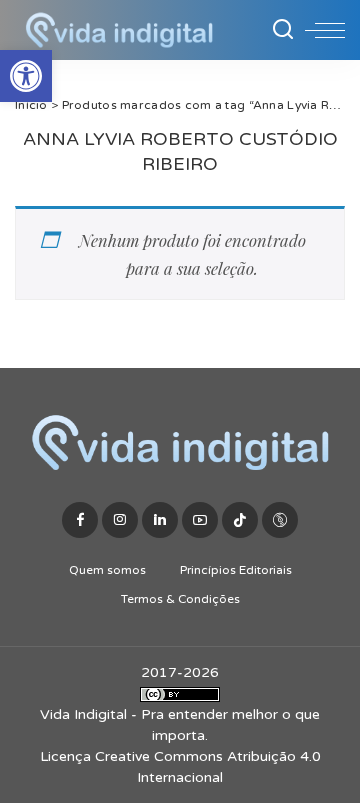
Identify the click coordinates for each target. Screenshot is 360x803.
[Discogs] (280, 520)
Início (31, 105)
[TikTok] (240, 520)
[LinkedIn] (160, 520)
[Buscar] (283, 30)
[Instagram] (120, 520)
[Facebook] (80, 520)
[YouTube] (200, 520)
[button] (26, 76)
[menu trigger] (325, 30)
